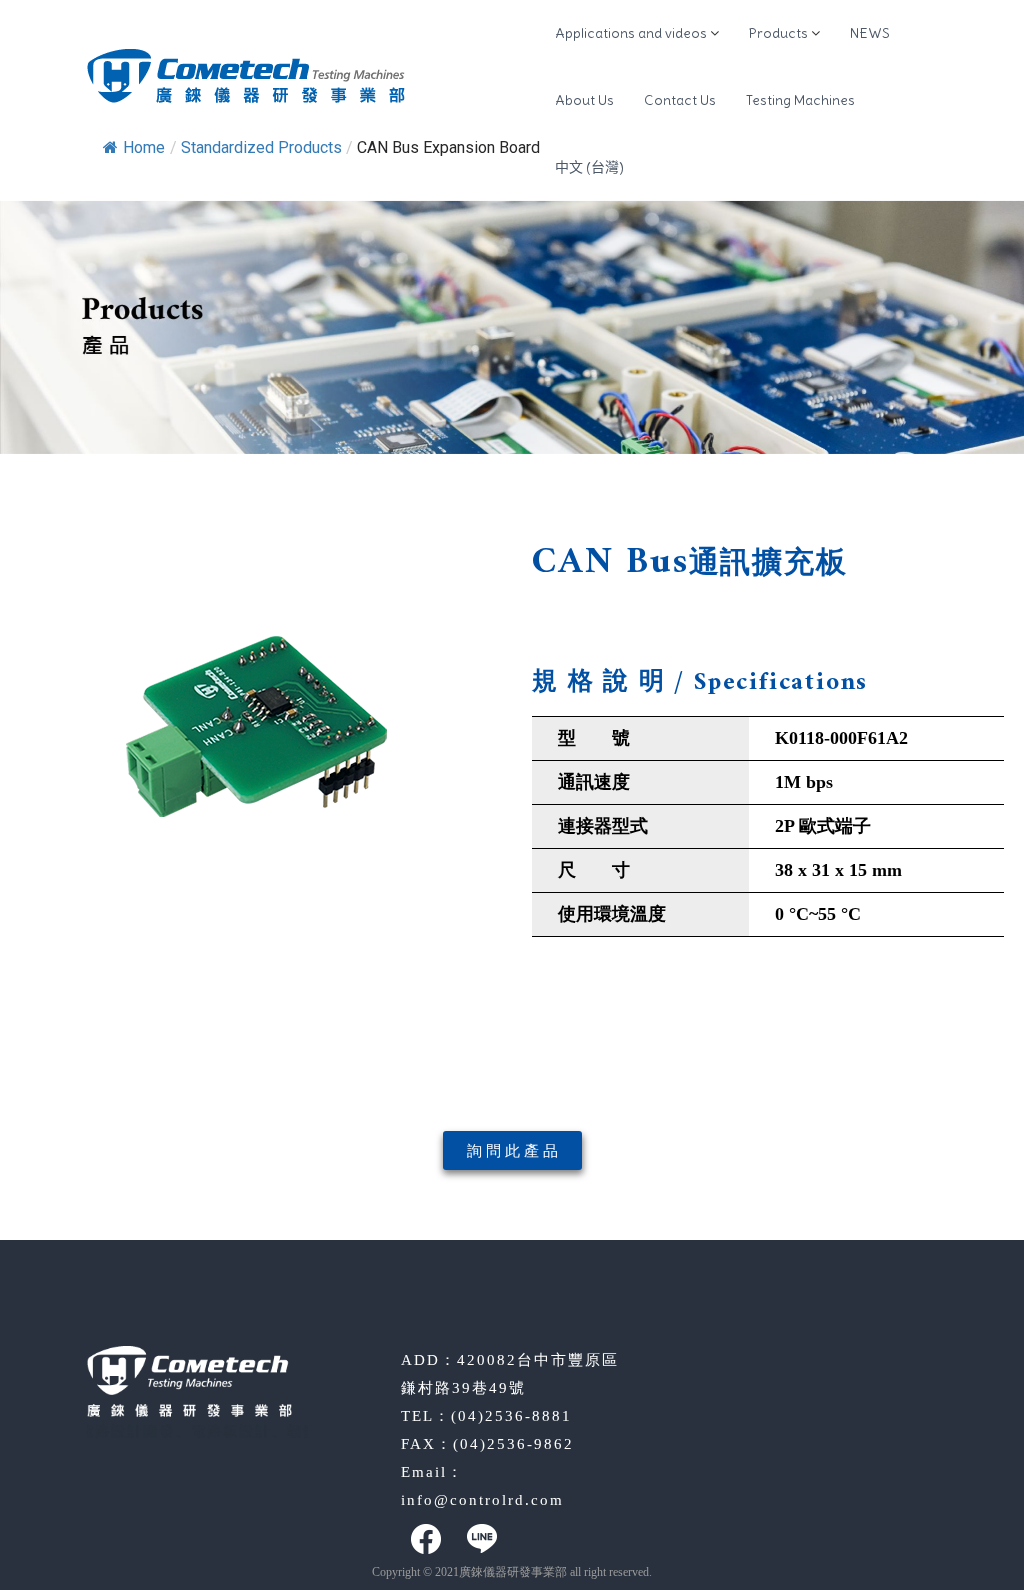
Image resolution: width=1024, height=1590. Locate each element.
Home (144, 147)
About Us (584, 100)
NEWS (870, 33)
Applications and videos (631, 33)
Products (778, 33)
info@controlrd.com (482, 1500)
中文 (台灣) (589, 167)
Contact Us (680, 100)
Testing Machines (800, 100)
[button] (512, 1150)
